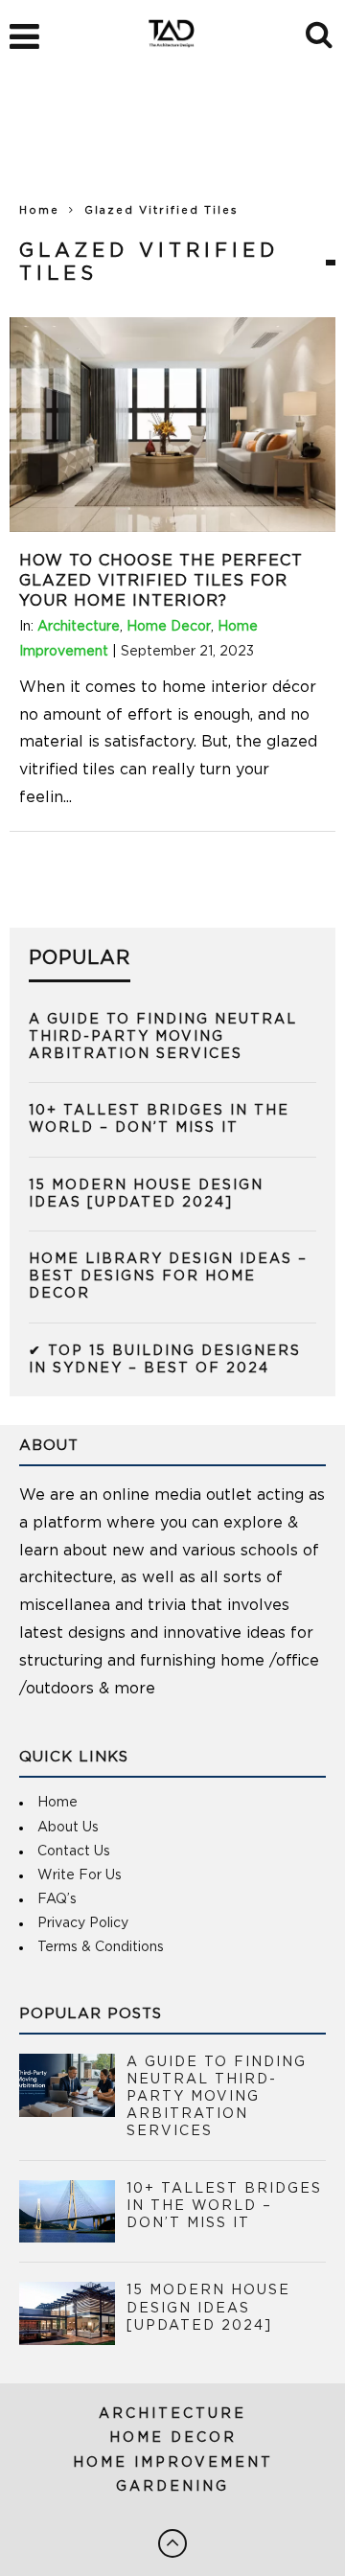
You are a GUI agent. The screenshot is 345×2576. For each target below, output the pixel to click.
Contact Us (74, 1851)
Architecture (79, 627)
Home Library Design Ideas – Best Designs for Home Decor (168, 1276)
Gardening (172, 2487)
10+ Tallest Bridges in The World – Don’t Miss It (224, 2206)
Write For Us (80, 1875)
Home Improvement (173, 2463)
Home (39, 210)
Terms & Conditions (101, 1947)
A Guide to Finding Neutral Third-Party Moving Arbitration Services (163, 1037)
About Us (68, 1828)
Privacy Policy (83, 1923)
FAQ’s (57, 1899)
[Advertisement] (172, 144)
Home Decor (169, 627)
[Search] (321, 32)
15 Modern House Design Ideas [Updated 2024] (208, 2308)
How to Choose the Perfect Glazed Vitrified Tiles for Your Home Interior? (161, 581)
